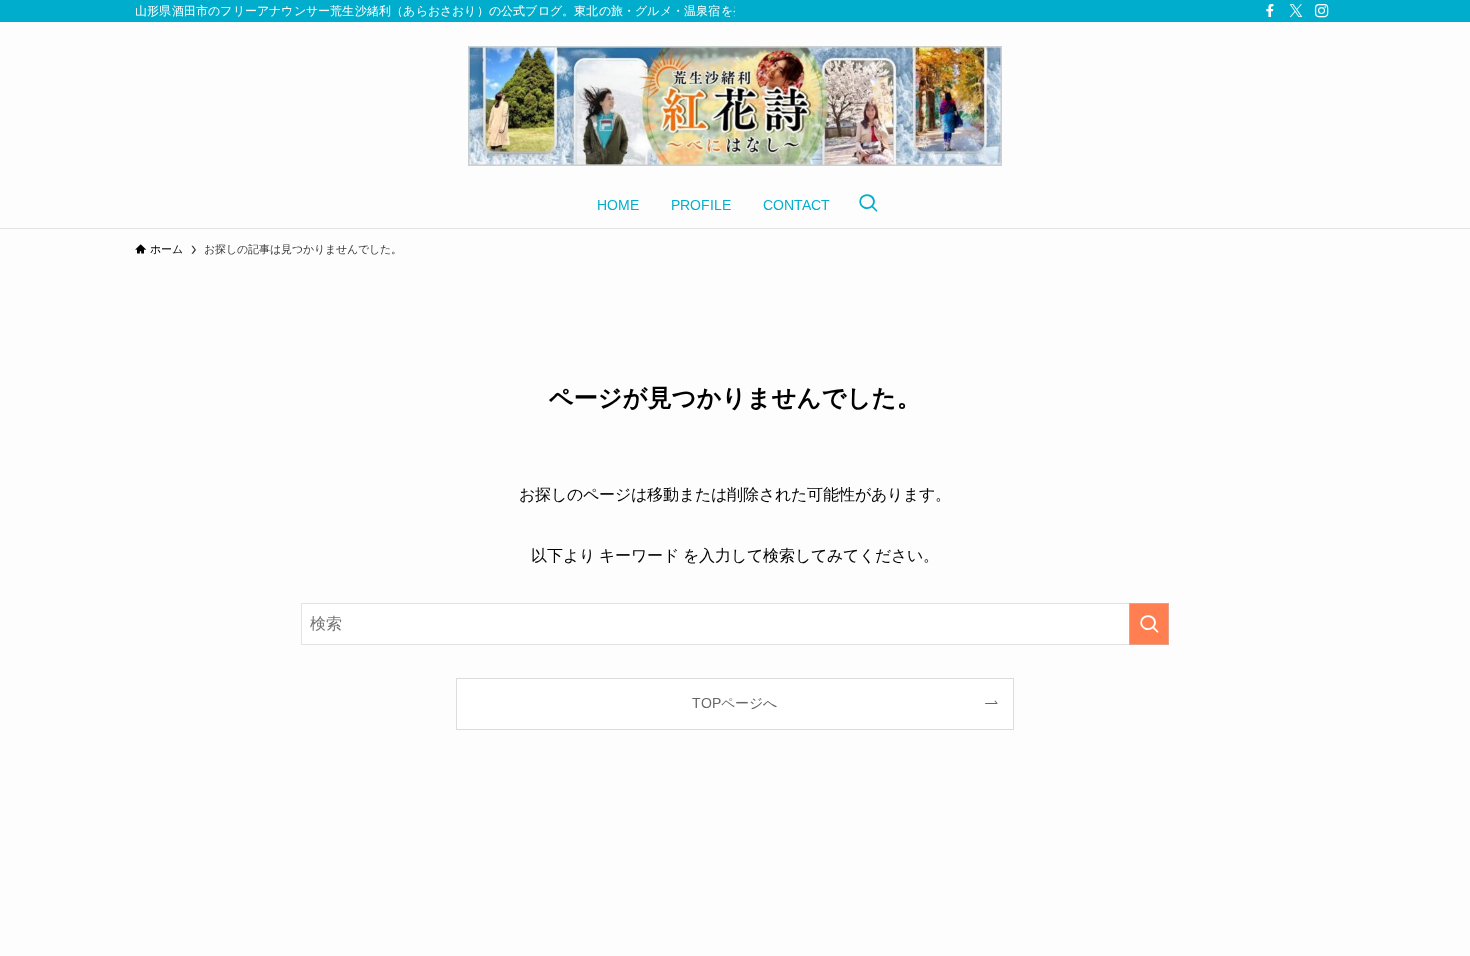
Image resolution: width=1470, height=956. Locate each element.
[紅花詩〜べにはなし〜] (735, 106)
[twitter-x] (1296, 11)
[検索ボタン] (868, 205)
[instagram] (1322, 11)
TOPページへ (734, 703)
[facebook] (1270, 11)
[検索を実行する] (1149, 624)
